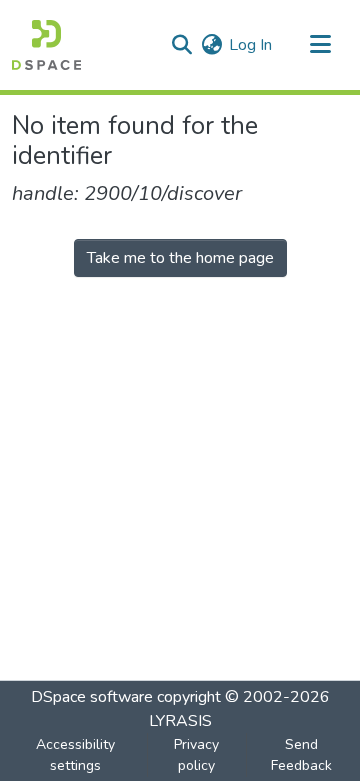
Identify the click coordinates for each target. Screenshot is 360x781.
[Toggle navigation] (320, 45)
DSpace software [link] (92, 697)
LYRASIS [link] (180, 721)
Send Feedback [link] (301, 755)
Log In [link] (250, 45)
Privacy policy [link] (196, 755)
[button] (46, 45)
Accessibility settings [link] (75, 755)
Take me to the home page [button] (180, 258)
